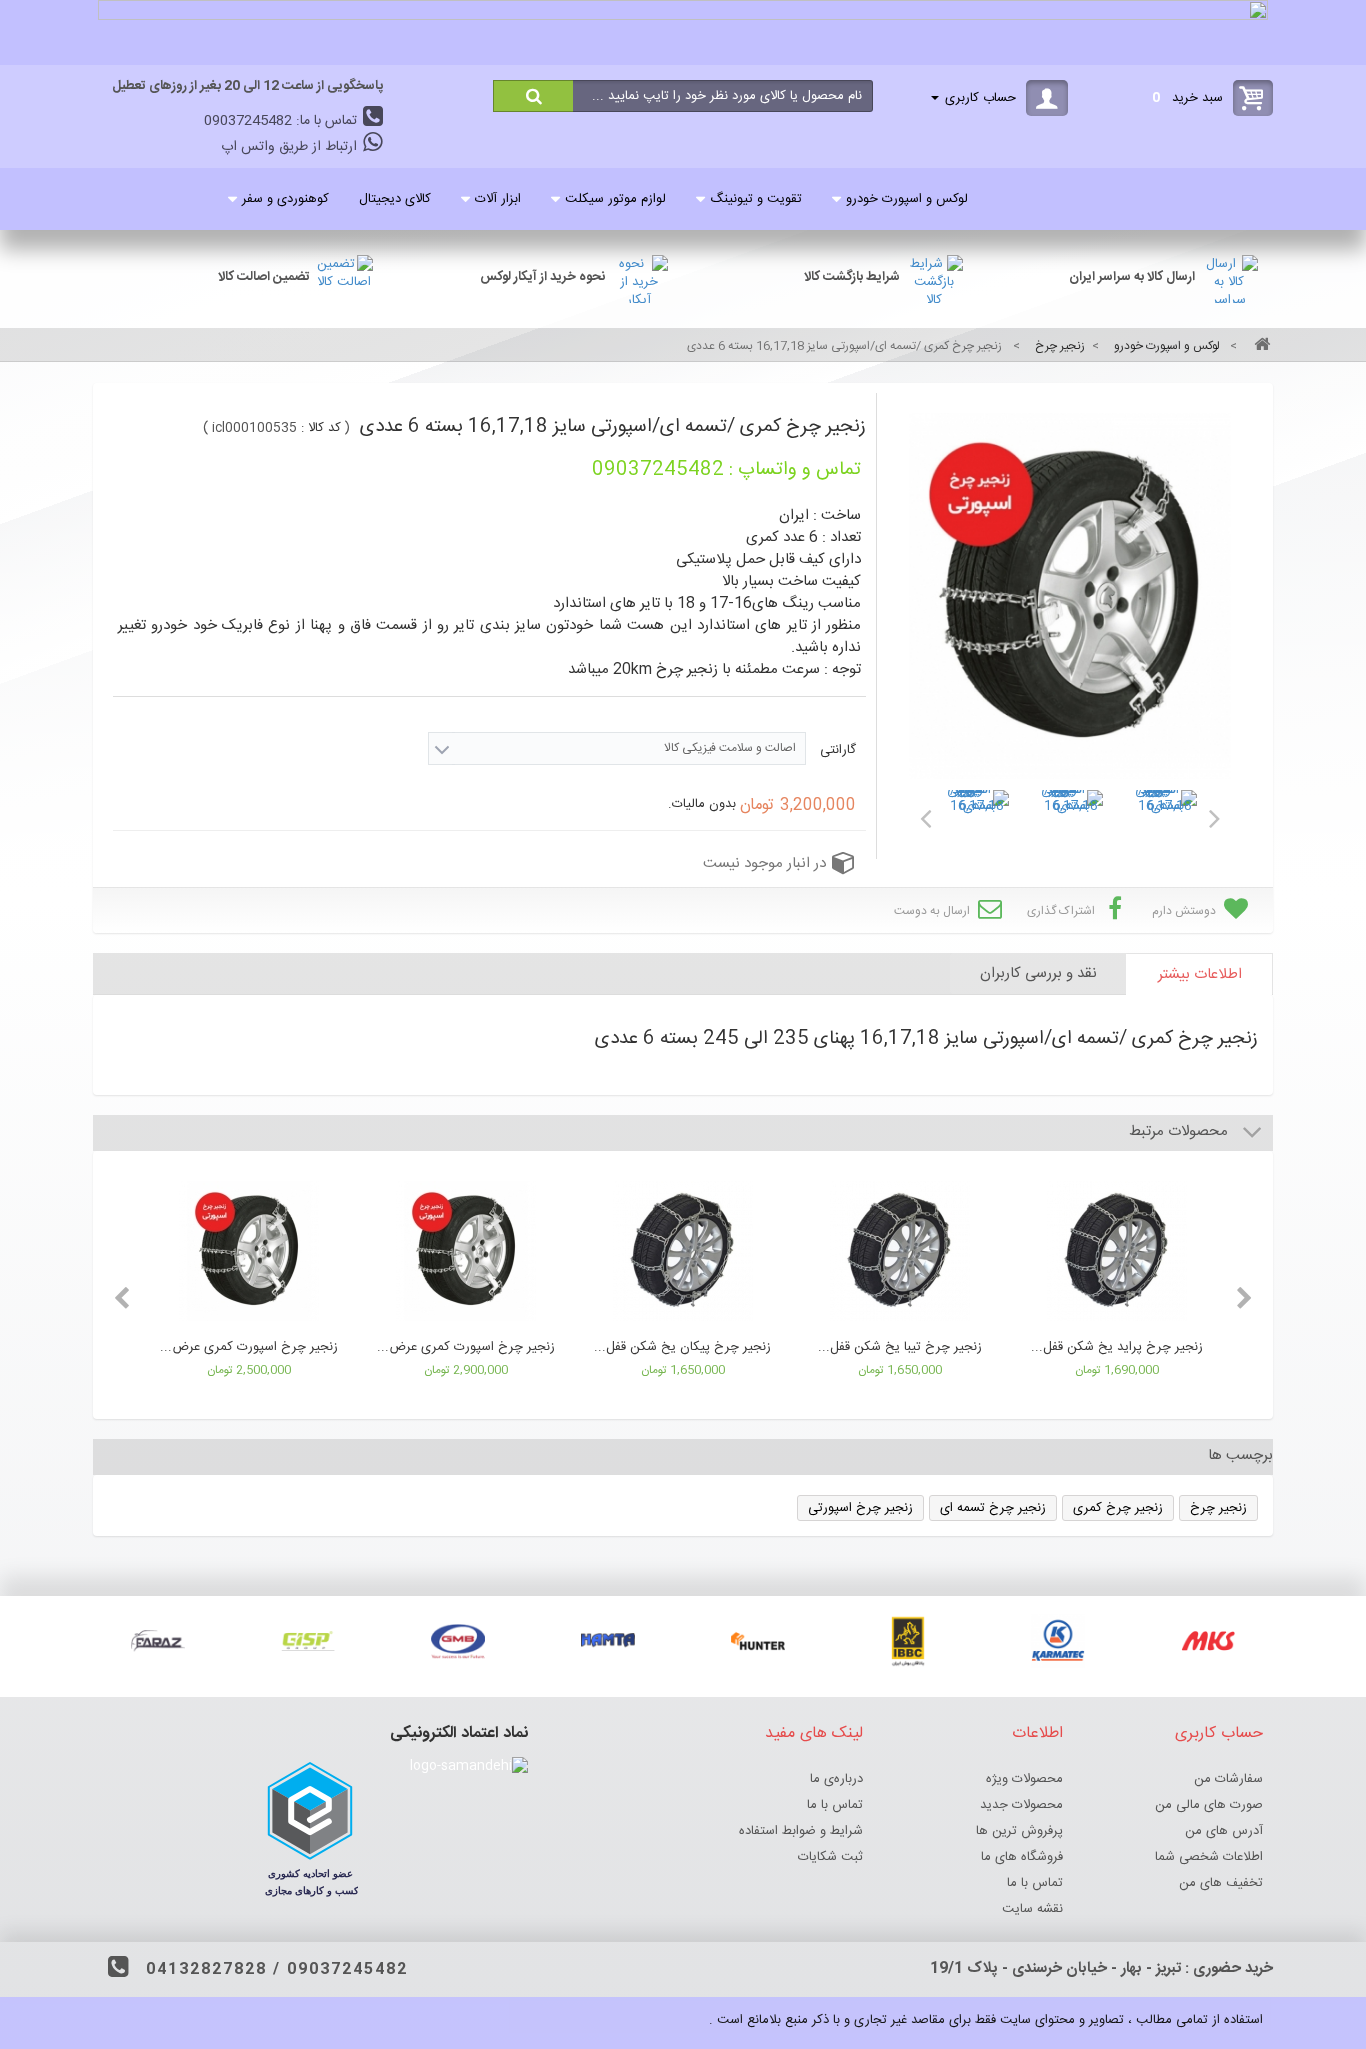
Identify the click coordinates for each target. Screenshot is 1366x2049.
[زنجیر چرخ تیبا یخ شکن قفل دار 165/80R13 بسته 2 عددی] (899, 1254)
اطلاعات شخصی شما (1209, 1857)
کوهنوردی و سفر (285, 199)
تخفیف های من (1221, 1883)
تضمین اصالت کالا (264, 277)
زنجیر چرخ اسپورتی (860, 1508)
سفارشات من (1228, 1779)
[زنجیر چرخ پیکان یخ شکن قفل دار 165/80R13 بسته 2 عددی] (682, 1254)
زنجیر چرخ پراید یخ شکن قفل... (1117, 1347)
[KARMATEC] (1058, 1641)
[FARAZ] (158, 1641)
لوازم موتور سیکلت (615, 199)
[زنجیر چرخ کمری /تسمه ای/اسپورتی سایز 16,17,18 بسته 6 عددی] (977, 822)
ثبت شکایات (830, 1857)
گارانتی (836, 750)
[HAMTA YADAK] (608, 1641)
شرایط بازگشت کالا (852, 277)
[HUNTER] (758, 1641)
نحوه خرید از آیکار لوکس (542, 277)
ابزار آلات (498, 199)
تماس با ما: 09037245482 (282, 121)
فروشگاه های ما (1022, 1857)
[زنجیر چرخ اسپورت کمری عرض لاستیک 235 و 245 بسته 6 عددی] (248, 1254)
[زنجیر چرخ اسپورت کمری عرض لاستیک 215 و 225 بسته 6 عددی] (465, 1254)
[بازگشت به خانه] (1259, 346)
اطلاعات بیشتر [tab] (1200, 974)
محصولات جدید (1021, 1805)
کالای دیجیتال (395, 199)
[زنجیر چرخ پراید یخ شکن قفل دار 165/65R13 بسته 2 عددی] (1116, 1254)
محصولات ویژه (1024, 1779)
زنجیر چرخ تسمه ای (993, 1508)
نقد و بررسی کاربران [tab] (1038, 973)
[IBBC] (908, 1641)
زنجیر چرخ (1218, 1508)
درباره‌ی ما (836, 1779)
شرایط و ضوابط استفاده (801, 1831)
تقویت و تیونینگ (756, 199)
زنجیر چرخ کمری (1118, 1508)
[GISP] (308, 1641)
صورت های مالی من (1209, 1805)
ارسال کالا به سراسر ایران (1132, 277)
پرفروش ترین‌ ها (1019, 1831)
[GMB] (458, 1641)
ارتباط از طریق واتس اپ (291, 147)
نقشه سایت (1032, 1909)
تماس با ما (1035, 1883)
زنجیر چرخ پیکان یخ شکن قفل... (682, 1347)
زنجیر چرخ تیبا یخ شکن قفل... (900, 1347)
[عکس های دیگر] (925, 815)
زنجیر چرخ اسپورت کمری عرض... (249, 1347)
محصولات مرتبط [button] (1180, 1131)
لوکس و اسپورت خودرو (907, 199)
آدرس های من (1224, 1831)
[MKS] (1208, 1641)
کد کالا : (321, 428)
